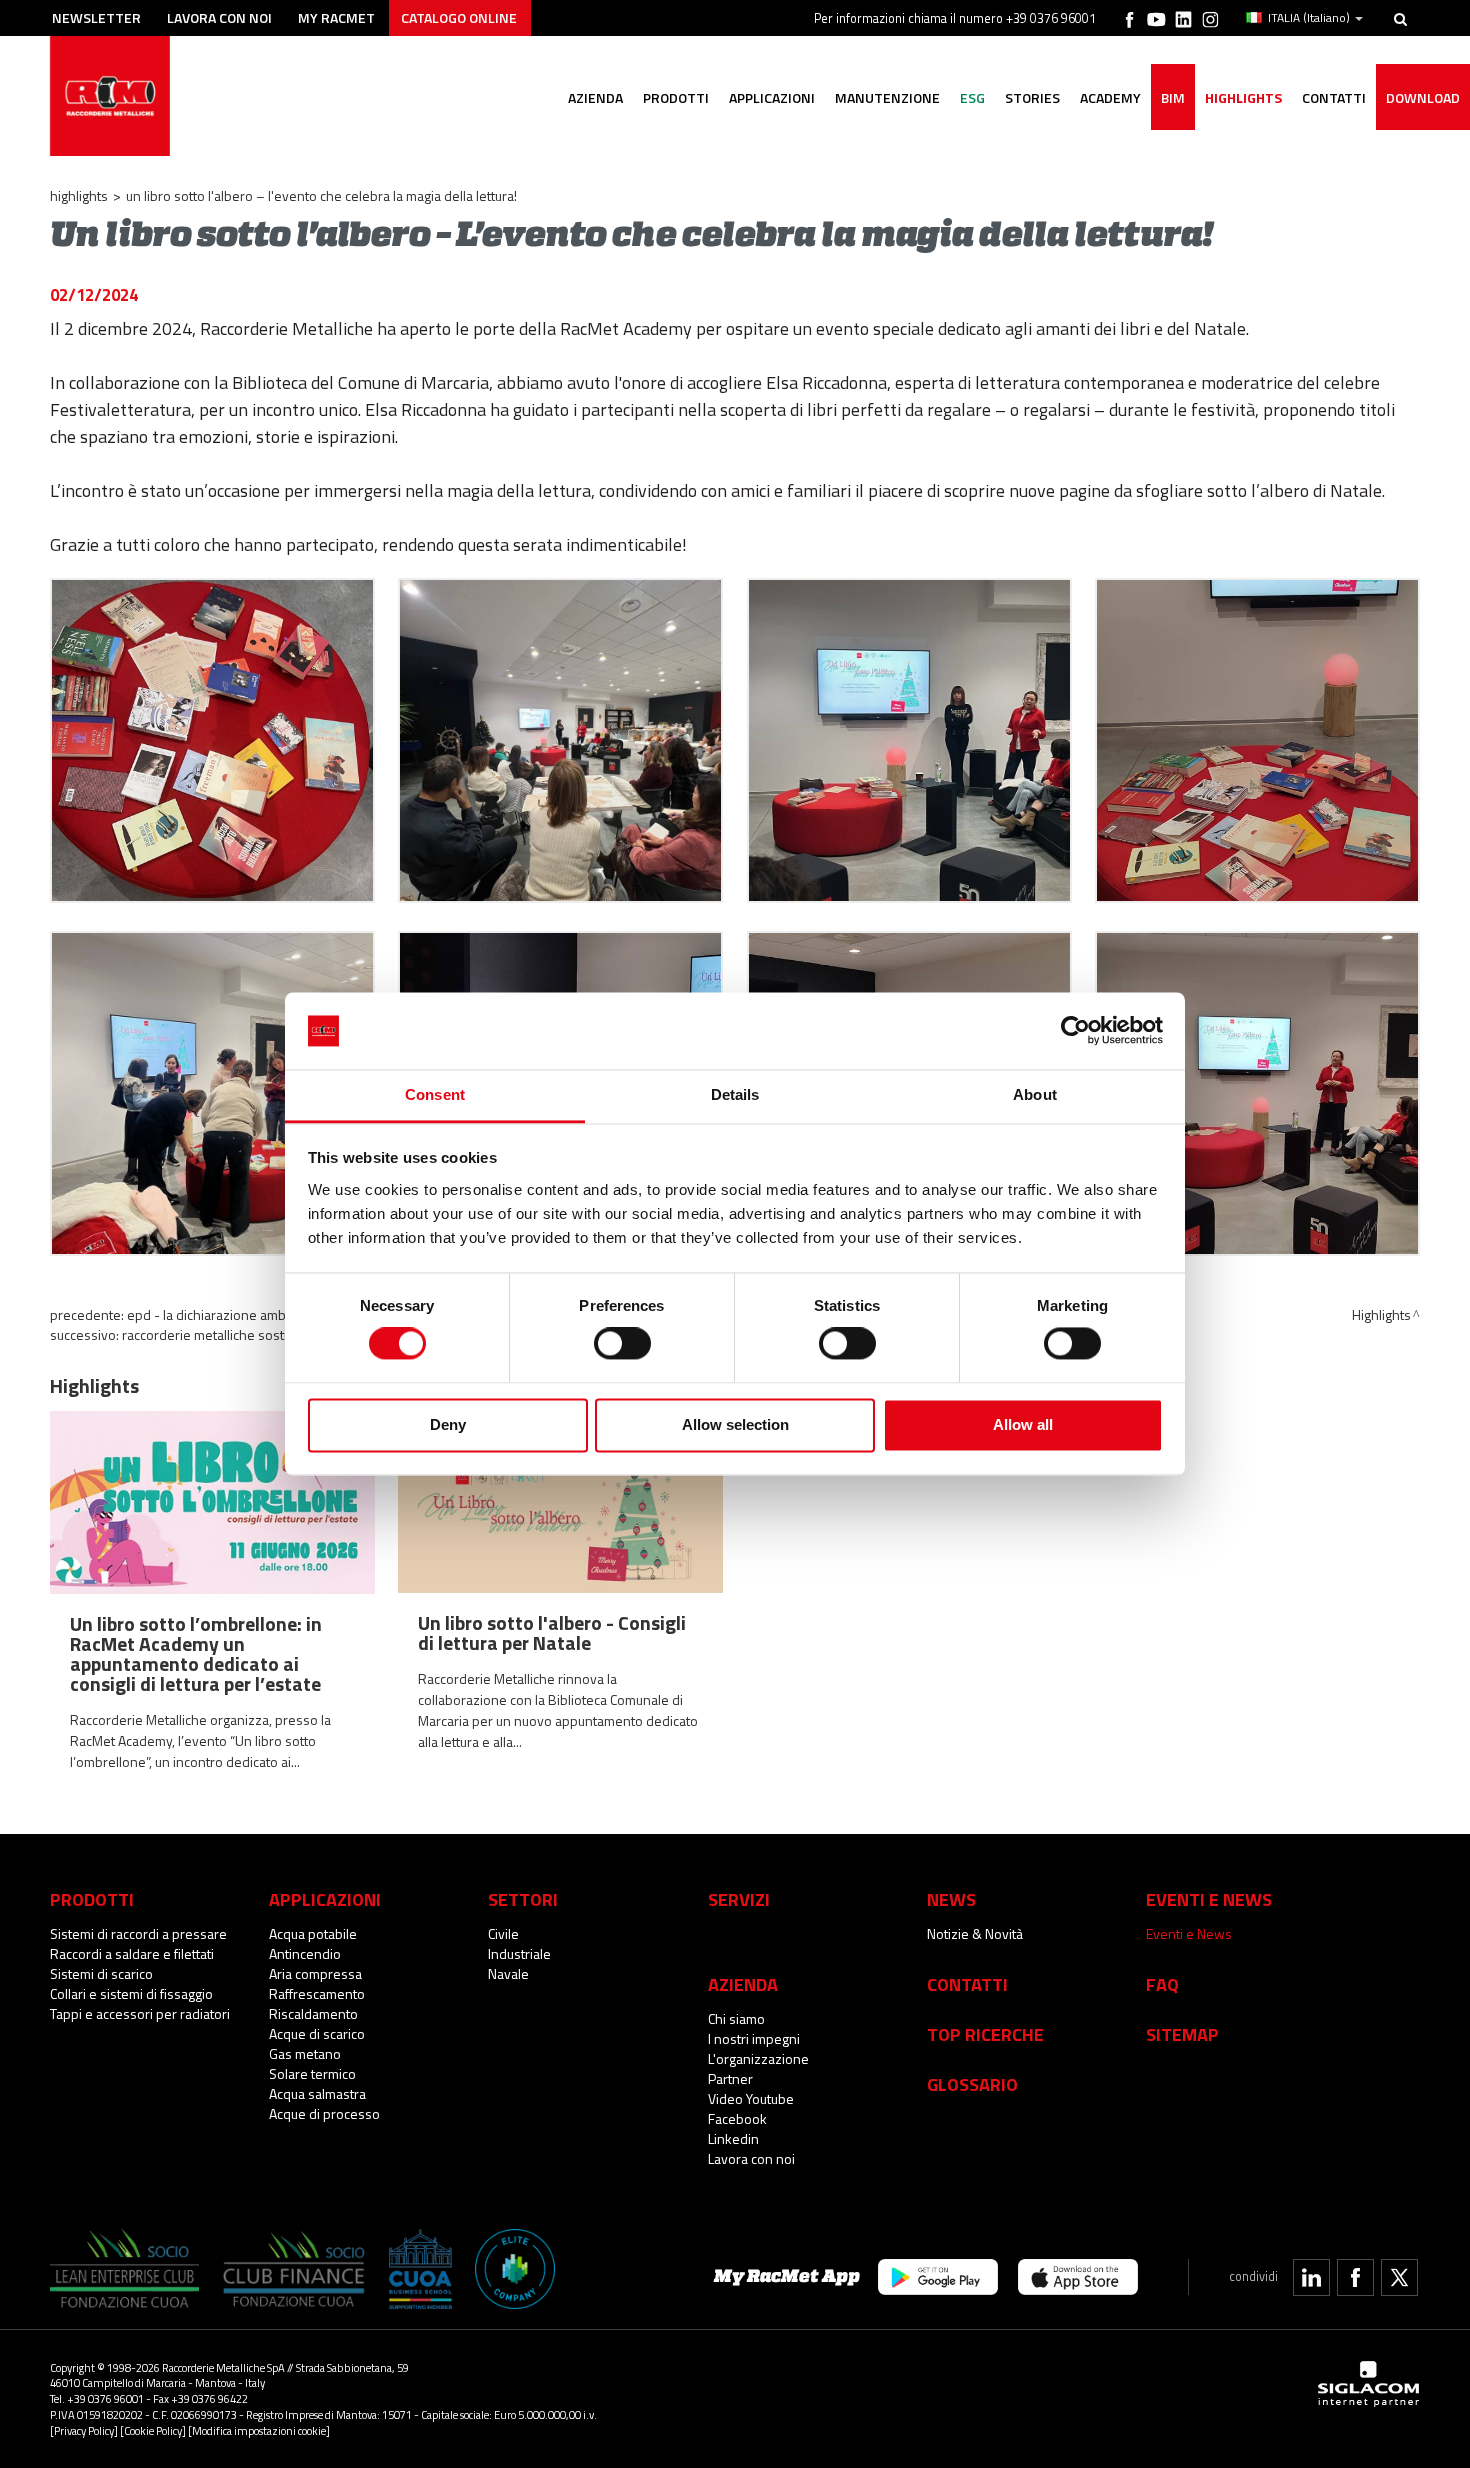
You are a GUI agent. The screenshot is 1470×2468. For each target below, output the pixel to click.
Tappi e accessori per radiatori (140, 2013)
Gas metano (305, 2053)
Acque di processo (324, 2113)
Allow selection (735, 1424)
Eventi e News (1189, 1933)
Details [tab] (735, 1094)
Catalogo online (459, 17)
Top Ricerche (985, 2034)
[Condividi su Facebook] (1355, 2277)
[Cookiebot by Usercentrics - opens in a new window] (1075, 1031)
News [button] (951, 1899)
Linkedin (733, 2138)
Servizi (739, 1899)
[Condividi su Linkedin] (1311, 2277)
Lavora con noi (219, 17)
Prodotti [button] (676, 97)
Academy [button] (1110, 97)
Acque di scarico (317, 2033)
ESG (972, 97)
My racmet (336, 17)
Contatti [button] (1334, 97)
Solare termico (312, 2073)
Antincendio (305, 1953)
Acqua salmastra (317, 2093)
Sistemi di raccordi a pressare (138, 1933)
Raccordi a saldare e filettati (132, 1953)
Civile (503, 1933)
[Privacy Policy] (84, 2430)
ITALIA (1309, 18)
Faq (1162, 1984)
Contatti (967, 1984)
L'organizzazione (758, 2058)
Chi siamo (736, 2018)
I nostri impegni (754, 2038)
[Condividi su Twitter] (1399, 2277)
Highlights (1243, 97)
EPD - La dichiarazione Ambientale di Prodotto (262, 1314)
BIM (1173, 97)
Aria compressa (315, 1973)
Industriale (519, 1953)
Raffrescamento (317, 1993)
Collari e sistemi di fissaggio (131, 1993)
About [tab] (1035, 1094)
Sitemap (1182, 2034)
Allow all (1023, 1424)
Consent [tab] (435, 1094)
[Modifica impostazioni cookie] (259, 2430)
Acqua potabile (313, 1933)
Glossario (972, 2084)
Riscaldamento (313, 2013)
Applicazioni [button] (772, 97)
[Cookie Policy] (153, 2430)
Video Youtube (751, 2098)
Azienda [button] (595, 97)
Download (1423, 97)
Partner (730, 2078)
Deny (448, 1424)
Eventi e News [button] (1209, 1899)
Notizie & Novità (975, 1933)
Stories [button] (1032, 97)
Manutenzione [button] (887, 97)
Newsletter (96, 17)
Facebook (737, 2118)
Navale (508, 1973)
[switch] (622, 1344)
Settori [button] (523, 1899)
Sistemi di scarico (101, 1973)
